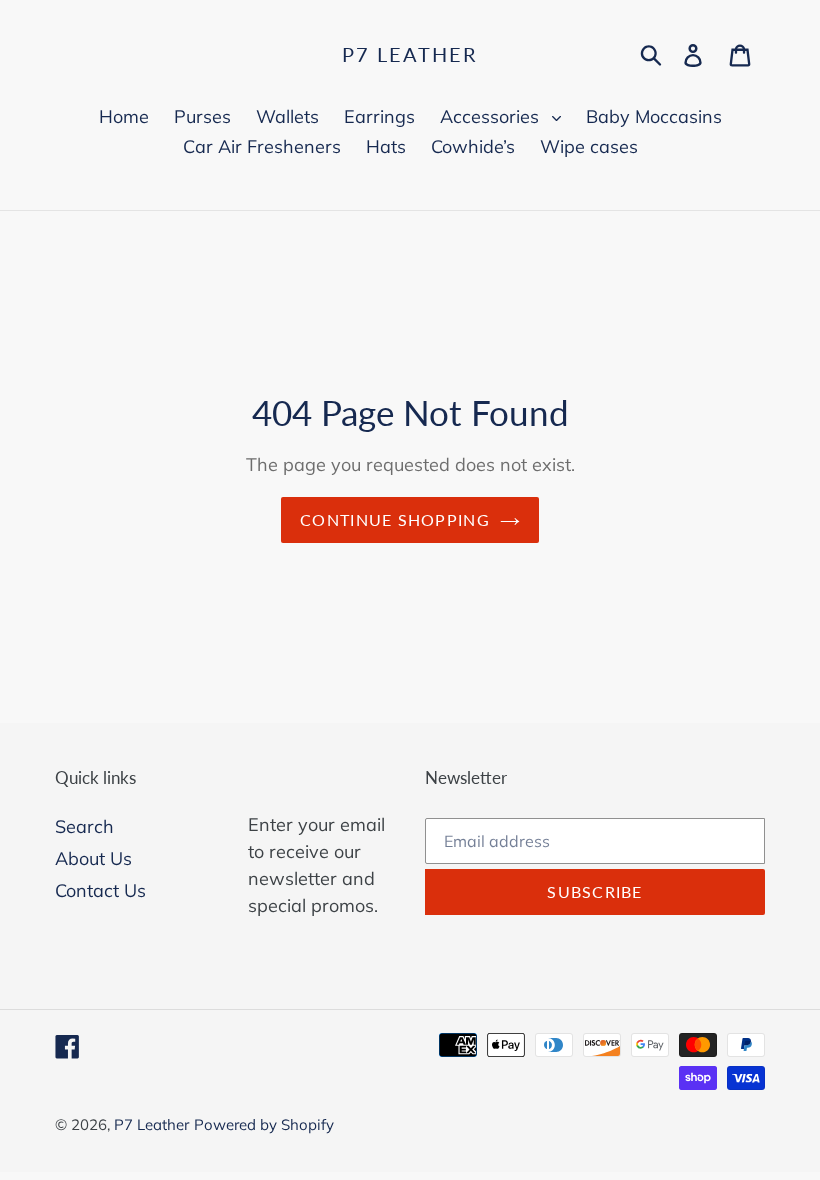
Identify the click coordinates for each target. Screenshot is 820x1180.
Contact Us (100, 890)
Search (84, 826)
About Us (93, 858)
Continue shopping (395, 519)
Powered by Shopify (264, 1124)
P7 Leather (410, 54)
